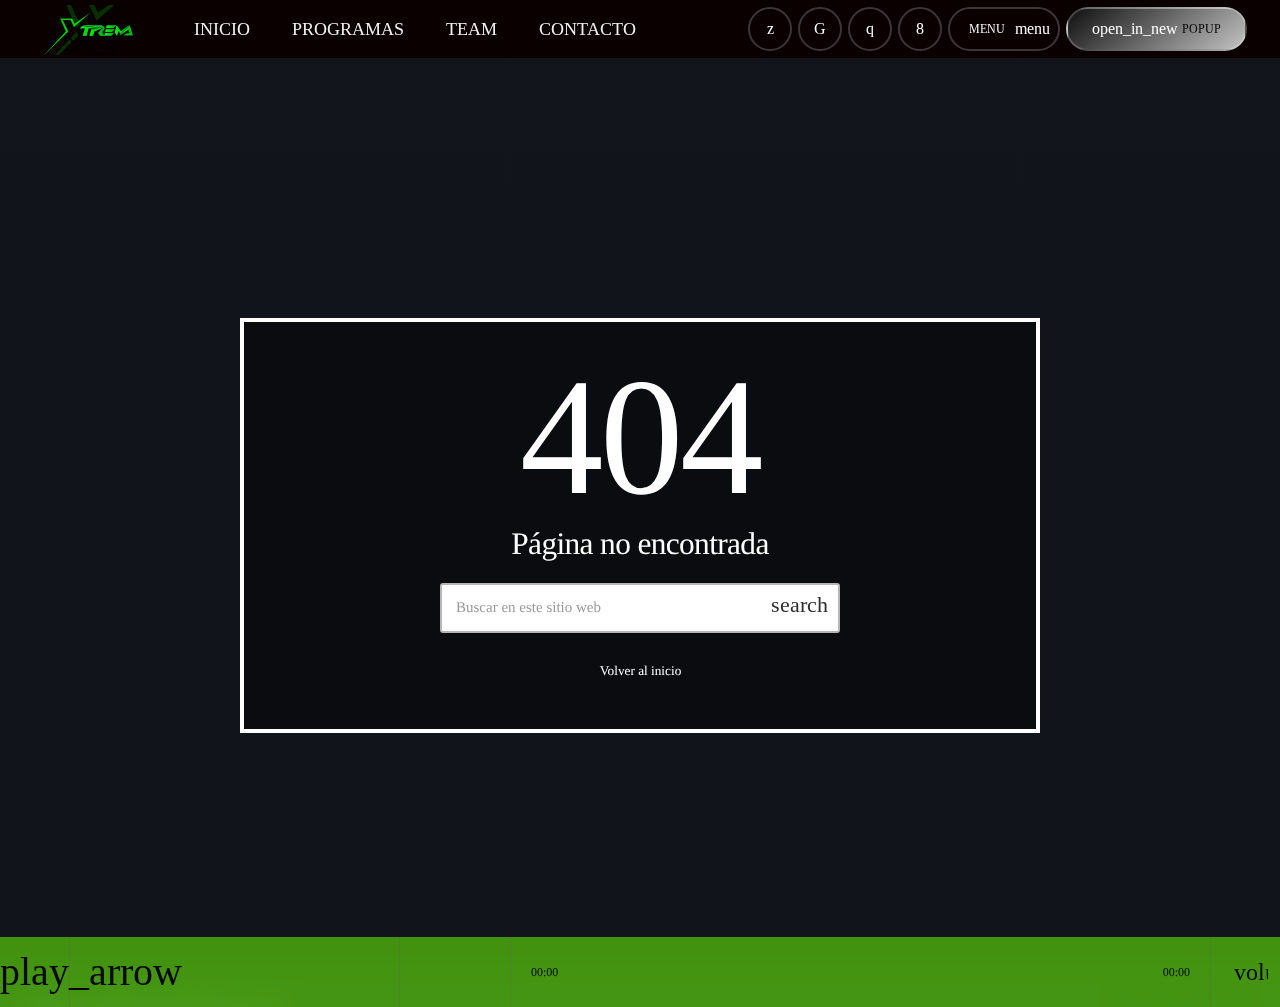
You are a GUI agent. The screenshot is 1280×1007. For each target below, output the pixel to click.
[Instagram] (870, 29)
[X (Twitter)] (770, 29)
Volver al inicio (641, 670)
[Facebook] (920, 29)
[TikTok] (820, 29)
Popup (1156, 28)
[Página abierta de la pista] (490, 972)
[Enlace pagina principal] (98, 29)
